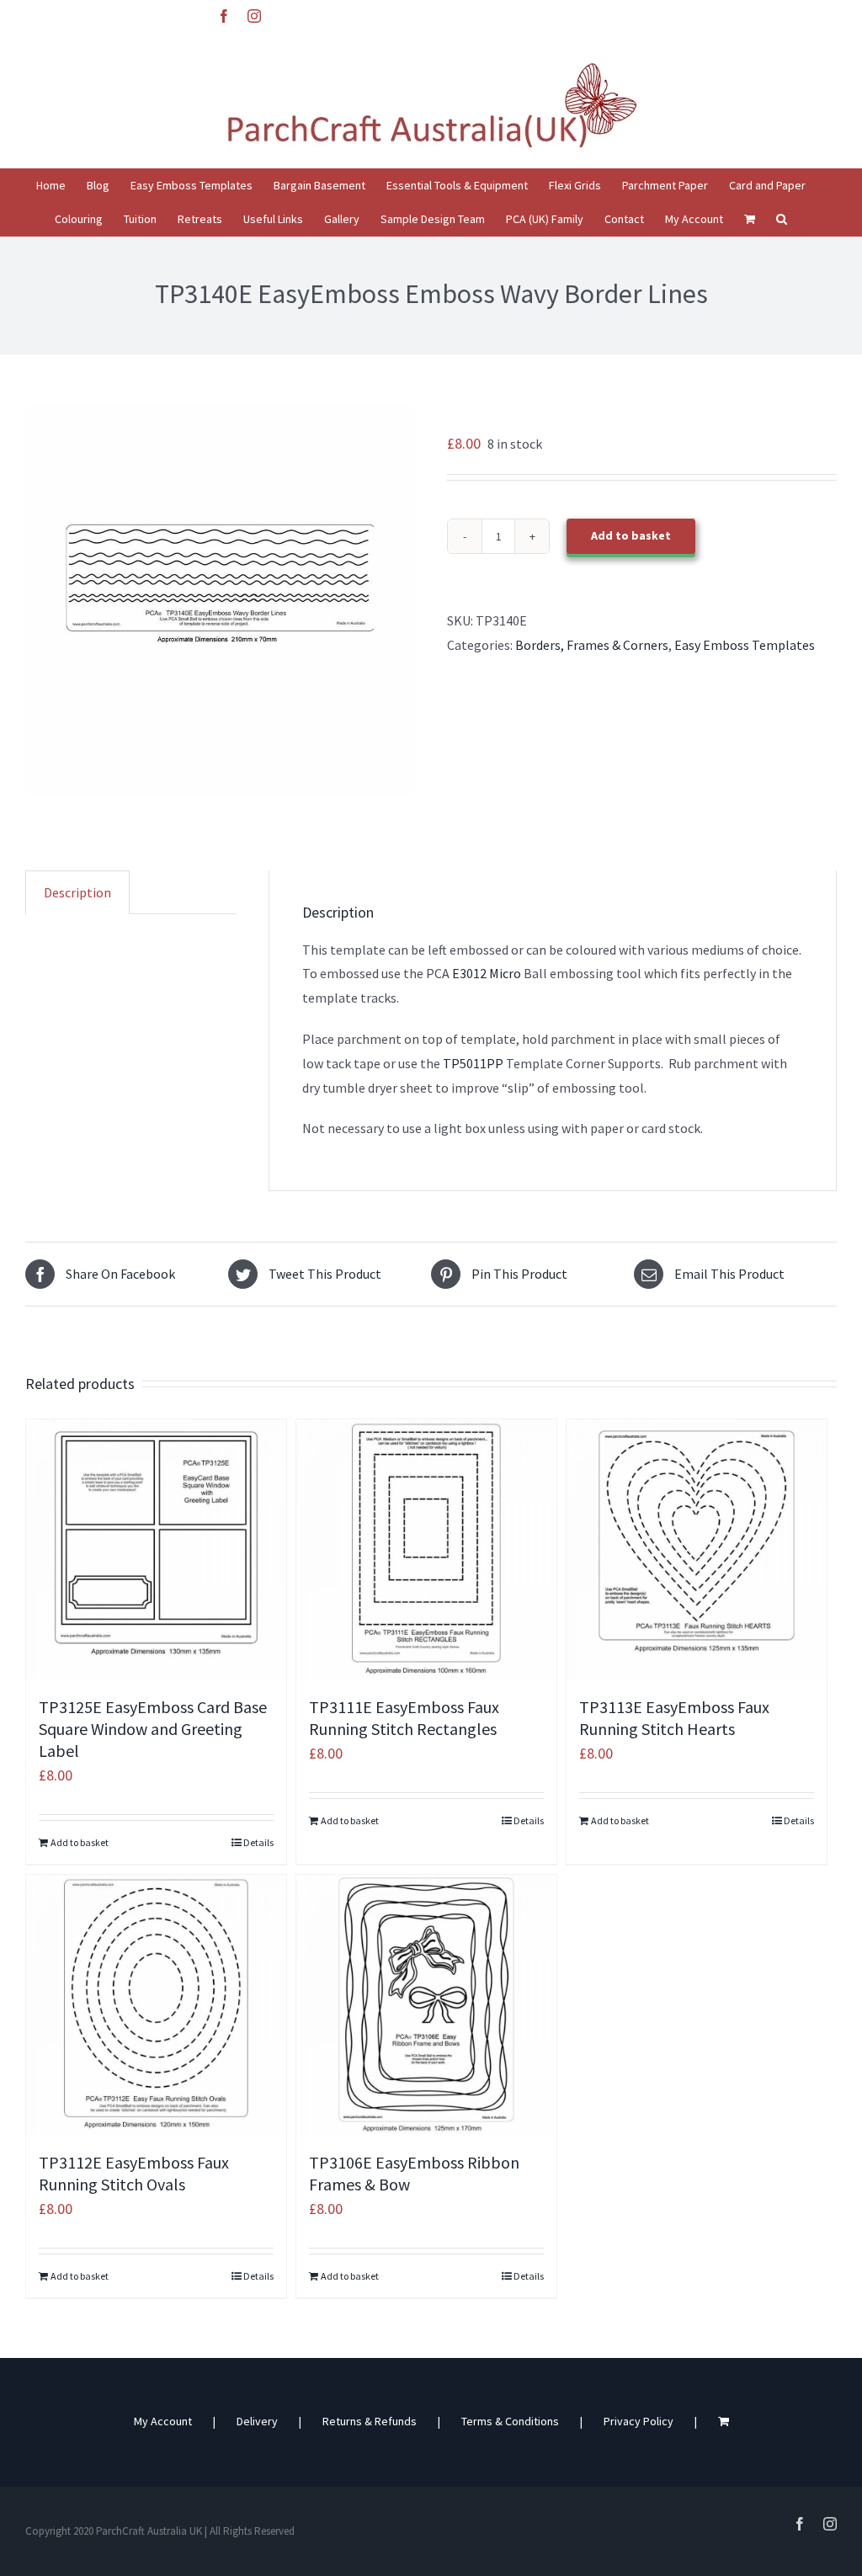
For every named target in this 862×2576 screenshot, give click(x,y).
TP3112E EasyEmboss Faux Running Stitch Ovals (134, 2173)
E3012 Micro (487, 973)
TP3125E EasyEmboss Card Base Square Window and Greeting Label (153, 1729)
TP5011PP (472, 1063)
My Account (163, 2421)
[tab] (77, 892)
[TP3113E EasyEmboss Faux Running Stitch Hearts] (697, 1549)
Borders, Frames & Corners (592, 645)
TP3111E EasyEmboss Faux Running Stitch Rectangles (404, 1718)
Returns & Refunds (370, 2421)
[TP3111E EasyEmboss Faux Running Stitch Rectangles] (426, 1549)
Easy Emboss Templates (745, 645)
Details (258, 1842)
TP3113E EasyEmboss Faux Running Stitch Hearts (674, 1718)
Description (77, 892)
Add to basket (631, 535)
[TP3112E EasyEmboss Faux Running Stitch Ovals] (156, 2005)
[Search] (782, 219)
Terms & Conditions (510, 2421)
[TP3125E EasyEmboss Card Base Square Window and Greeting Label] (156, 1549)
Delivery (257, 2421)
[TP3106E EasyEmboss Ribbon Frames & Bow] (426, 2005)
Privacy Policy (639, 2421)
